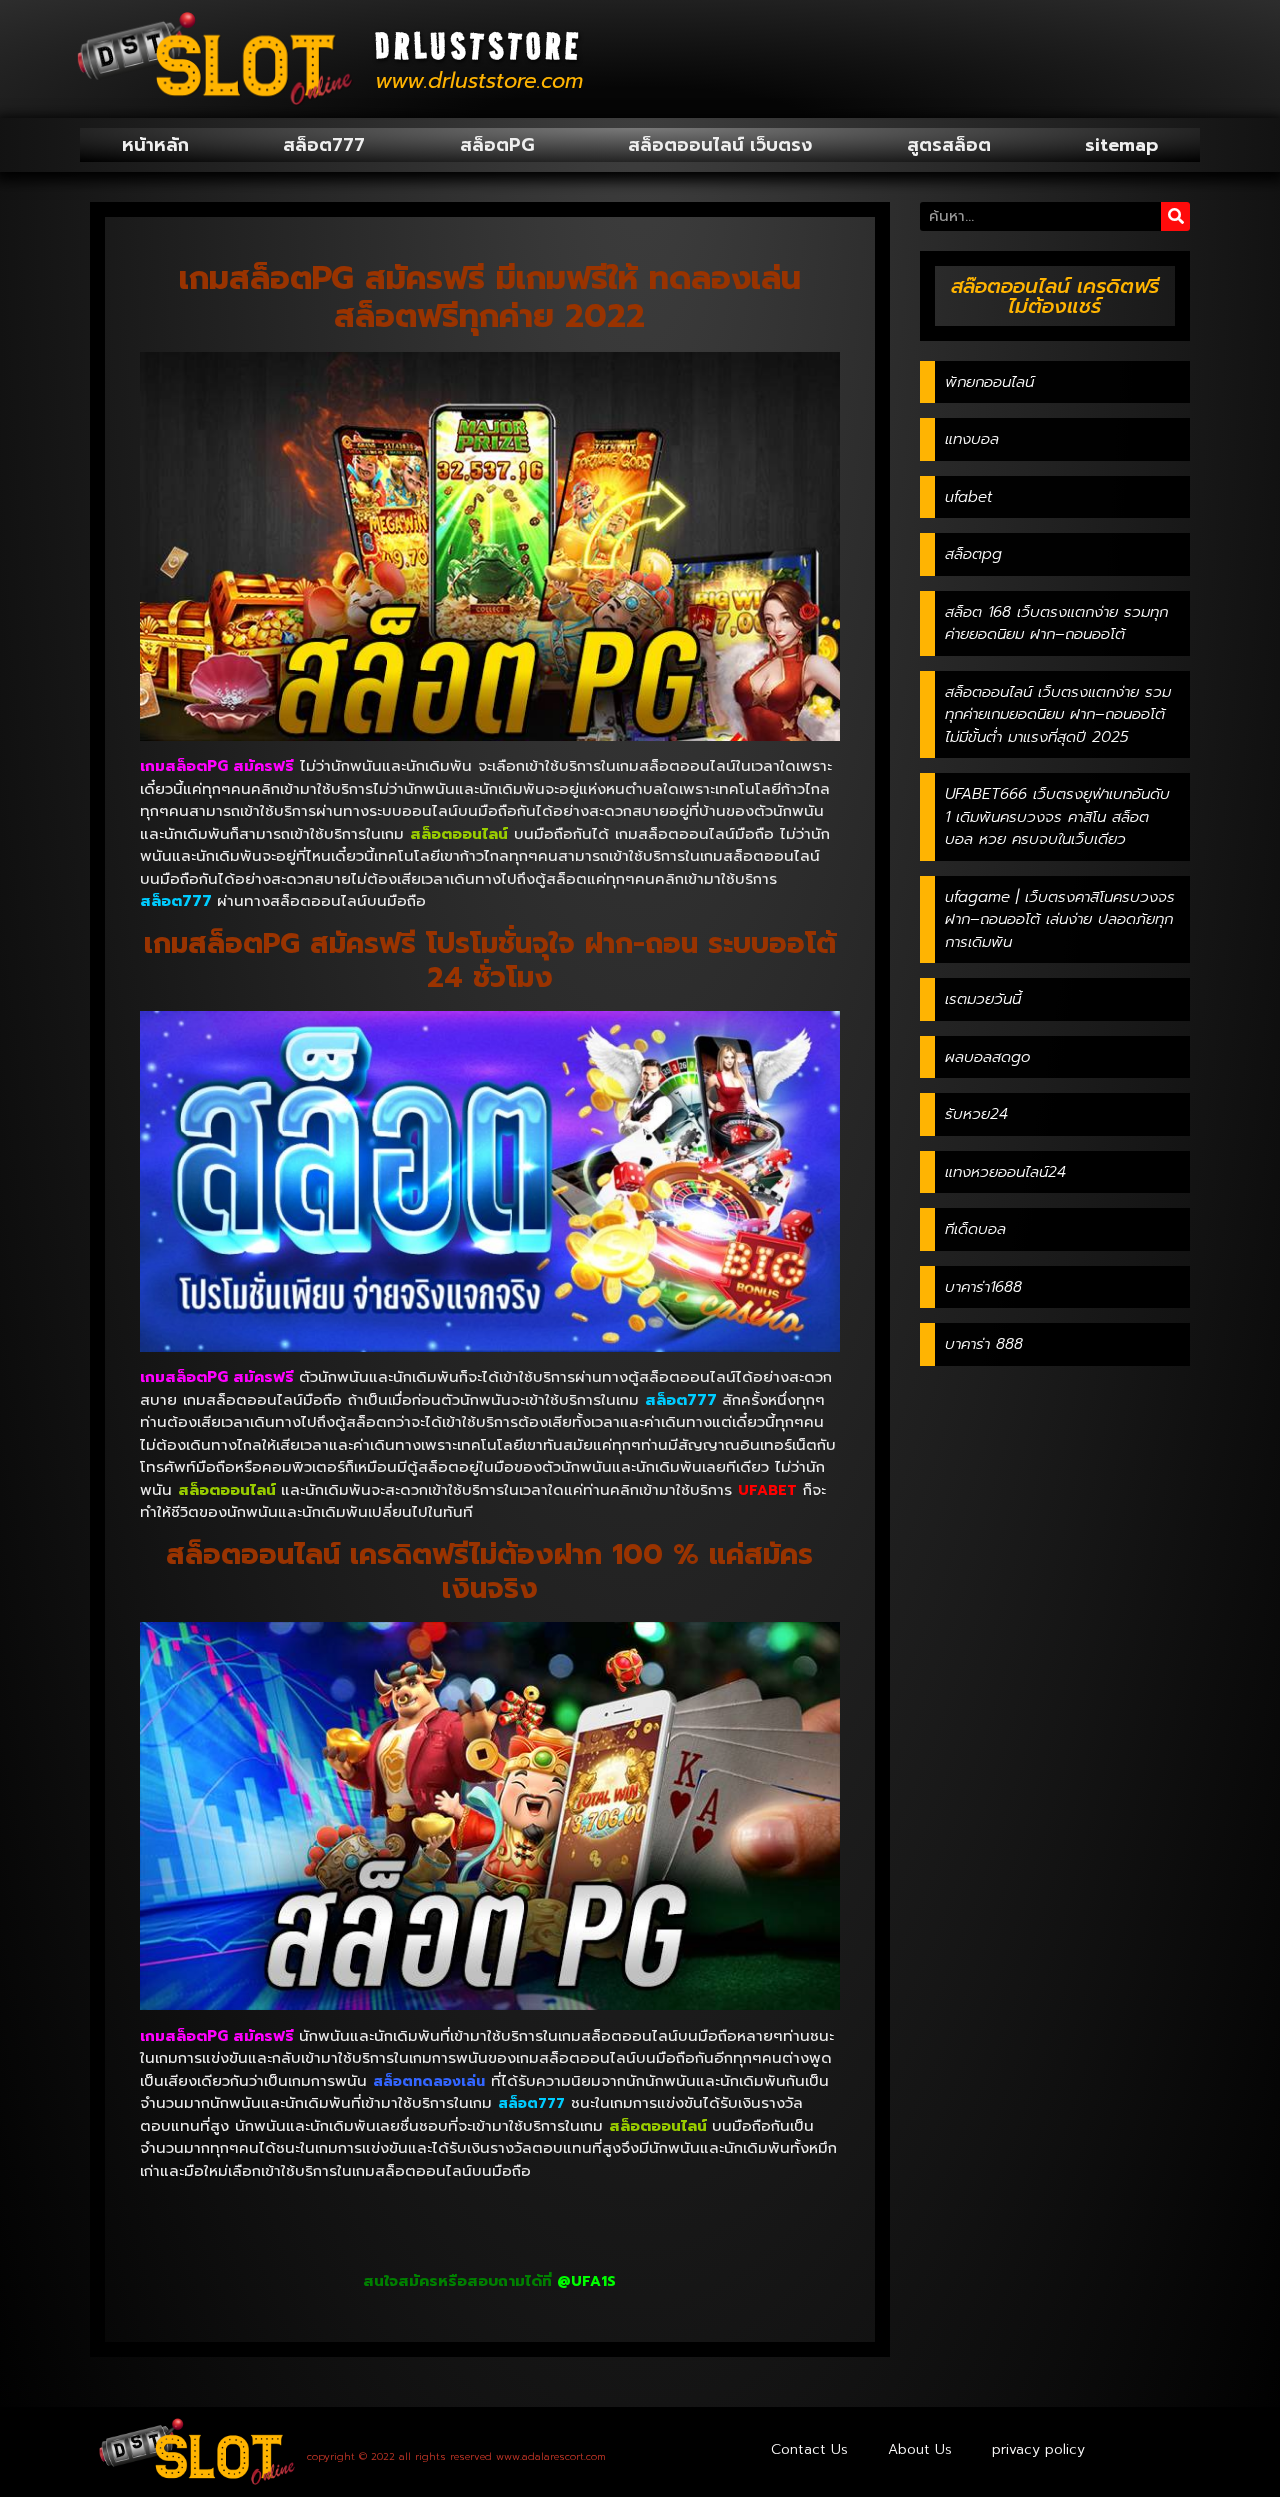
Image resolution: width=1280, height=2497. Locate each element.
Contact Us (809, 2449)
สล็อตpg (973, 554)
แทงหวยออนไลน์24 (1005, 1172)
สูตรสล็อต (949, 145)
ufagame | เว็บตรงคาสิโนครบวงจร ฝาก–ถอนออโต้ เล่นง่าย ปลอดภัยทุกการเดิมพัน (1060, 919)
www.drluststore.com (479, 81)
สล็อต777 (324, 145)
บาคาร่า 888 (984, 1344)
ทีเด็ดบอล (975, 1229)
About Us (920, 2449)
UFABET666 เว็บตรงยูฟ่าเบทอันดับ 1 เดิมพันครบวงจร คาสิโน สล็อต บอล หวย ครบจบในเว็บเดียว (1057, 816)
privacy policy (1038, 2449)
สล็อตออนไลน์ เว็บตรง (720, 145)
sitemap (1121, 145)
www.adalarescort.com (551, 2456)
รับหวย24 (976, 1114)
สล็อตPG (497, 145)
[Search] (1175, 216)
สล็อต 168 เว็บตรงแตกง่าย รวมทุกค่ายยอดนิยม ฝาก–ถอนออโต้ (1056, 623)
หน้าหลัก (155, 145)
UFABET (767, 1490)
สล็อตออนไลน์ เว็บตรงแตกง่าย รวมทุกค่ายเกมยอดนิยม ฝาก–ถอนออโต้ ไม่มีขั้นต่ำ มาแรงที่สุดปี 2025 (1058, 714)
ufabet (968, 497)
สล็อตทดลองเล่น (429, 2081)
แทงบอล (972, 439)
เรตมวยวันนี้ (983, 999)
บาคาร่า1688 (983, 1287)
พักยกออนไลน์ (989, 382)
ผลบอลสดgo (987, 1057)
